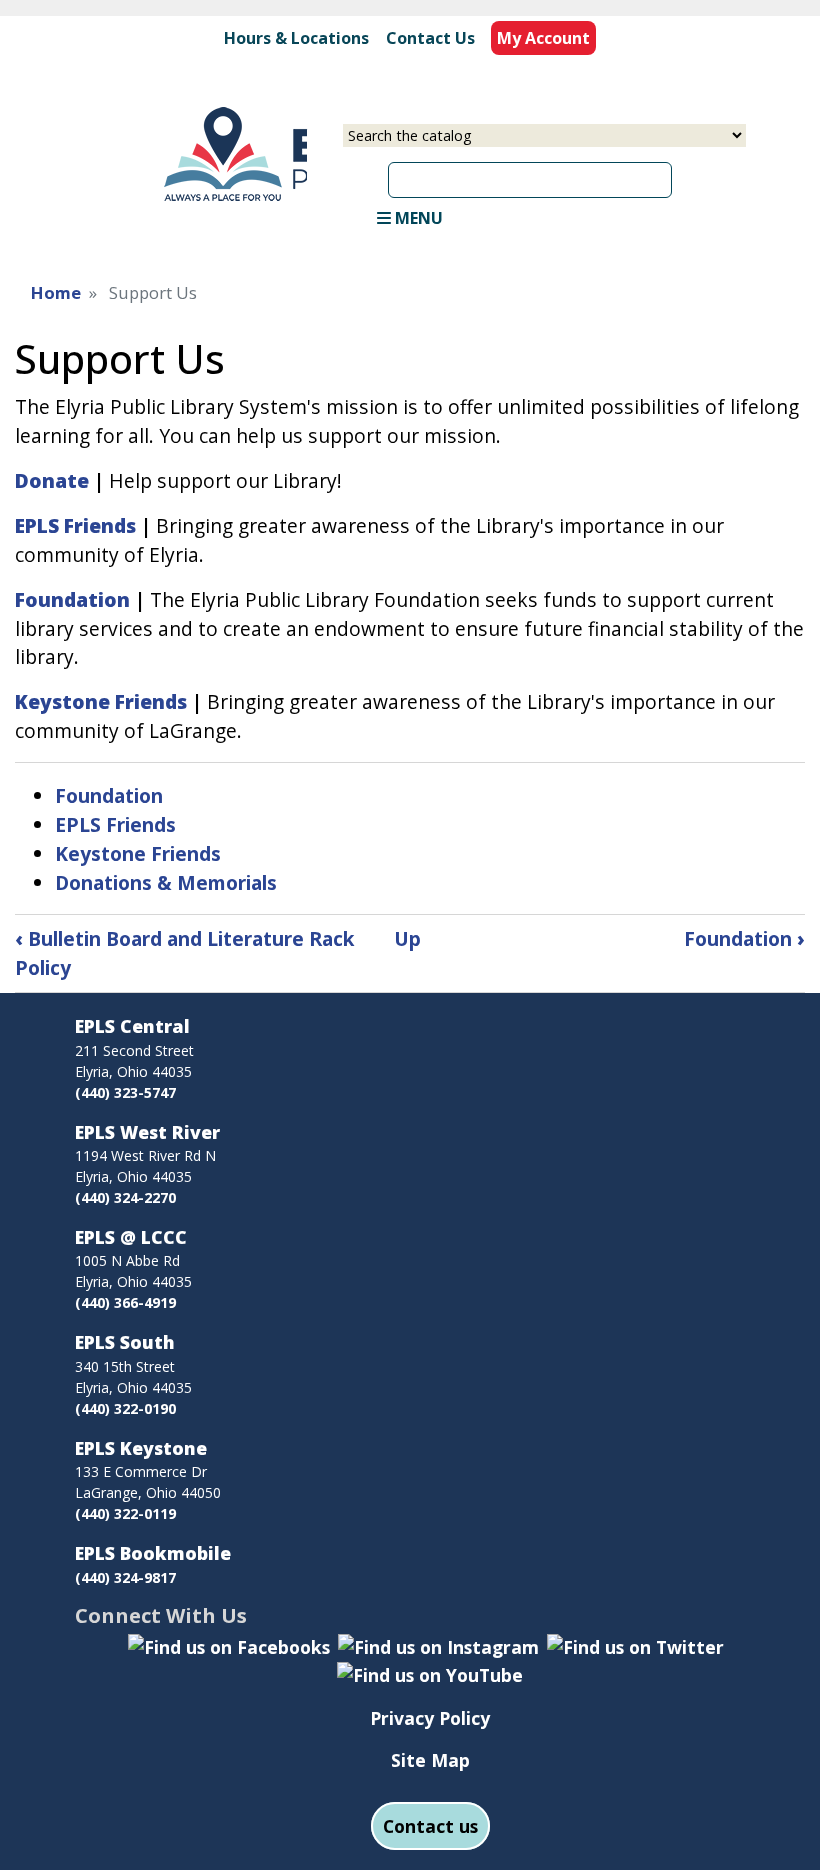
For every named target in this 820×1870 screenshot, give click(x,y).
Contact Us (430, 38)
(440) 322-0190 (125, 1408)
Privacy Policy (430, 1718)
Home (56, 292)
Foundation (109, 795)
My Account (543, 38)
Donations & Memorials (166, 882)
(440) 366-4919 (125, 1302)
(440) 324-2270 (125, 1197)
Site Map (430, 1760)
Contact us (430, 1826)
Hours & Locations (296, 38)
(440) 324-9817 (125, 1577)
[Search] (679, 172)
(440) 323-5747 (125, 1092)
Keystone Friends (138, 853)
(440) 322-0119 (125, 1513)
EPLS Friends (115, 824)
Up (407, 938)
